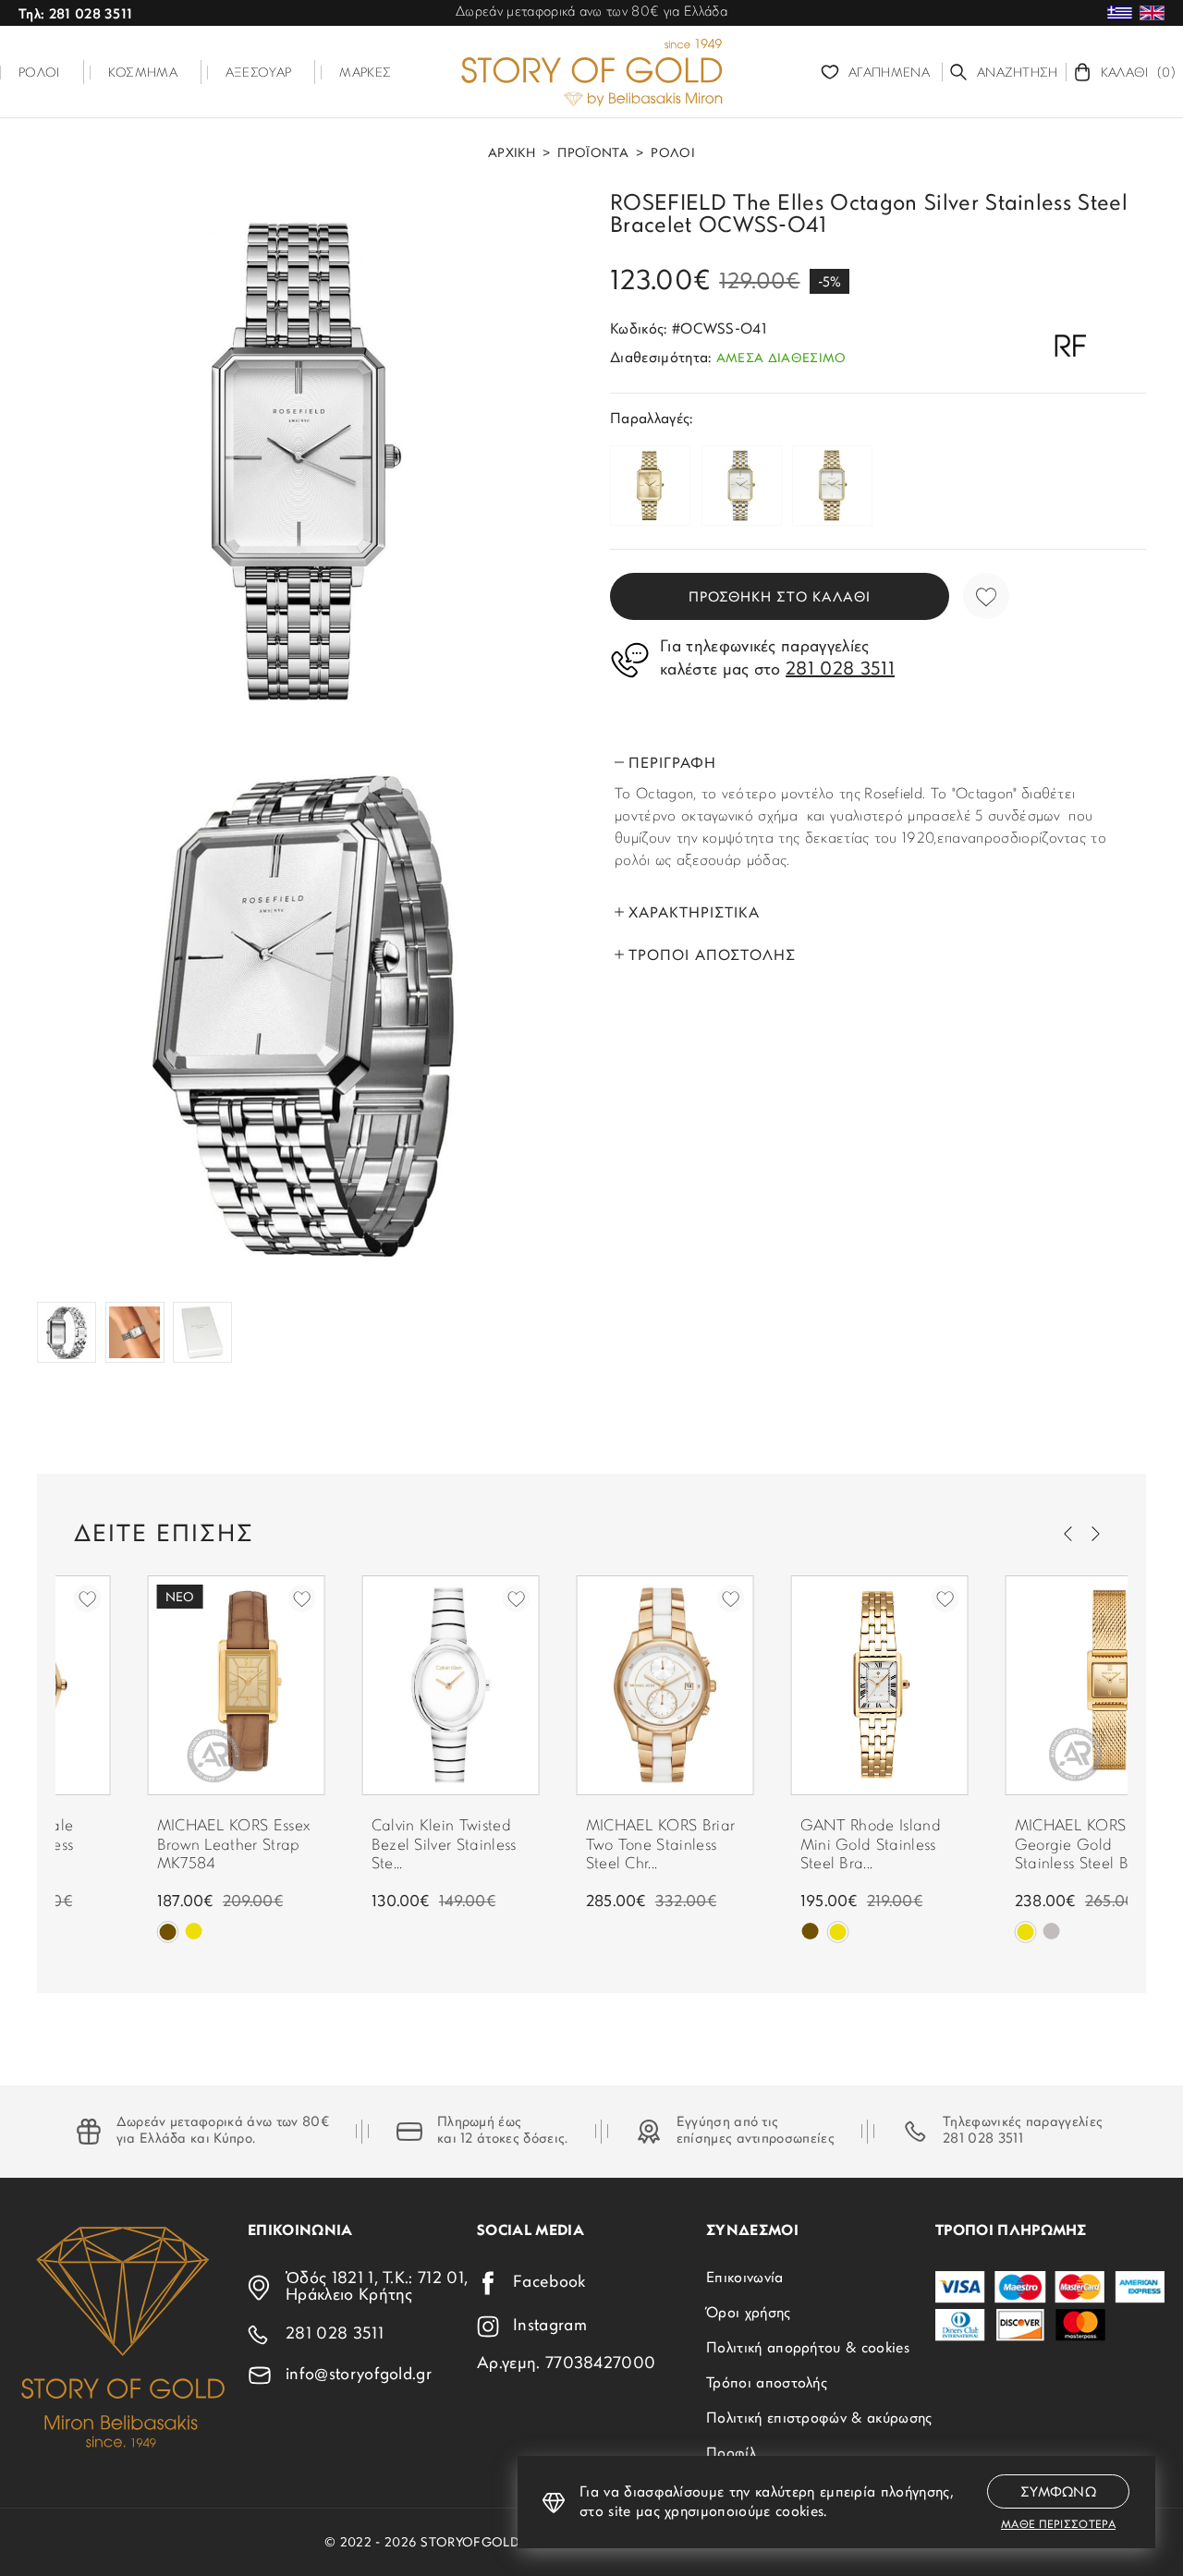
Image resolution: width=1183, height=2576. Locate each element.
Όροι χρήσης (749, 2314)
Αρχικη (512, 154)
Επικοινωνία (745, 2278)
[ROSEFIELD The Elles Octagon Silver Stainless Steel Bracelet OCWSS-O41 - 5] (202, 1332)
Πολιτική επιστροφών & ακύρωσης (819, 2419)
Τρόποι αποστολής (767, 2384)
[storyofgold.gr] (591, 72)
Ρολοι (673, 154)
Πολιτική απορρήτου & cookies (808, 2349)
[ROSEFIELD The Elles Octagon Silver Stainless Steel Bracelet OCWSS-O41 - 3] (67, 1332)
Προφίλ (731, 2454)
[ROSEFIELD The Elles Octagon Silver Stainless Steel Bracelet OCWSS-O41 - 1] (305, 461)
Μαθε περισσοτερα (1058, 2525)
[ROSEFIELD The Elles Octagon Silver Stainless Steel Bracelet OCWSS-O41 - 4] (135, 1332)
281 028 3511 (983, 2139)
